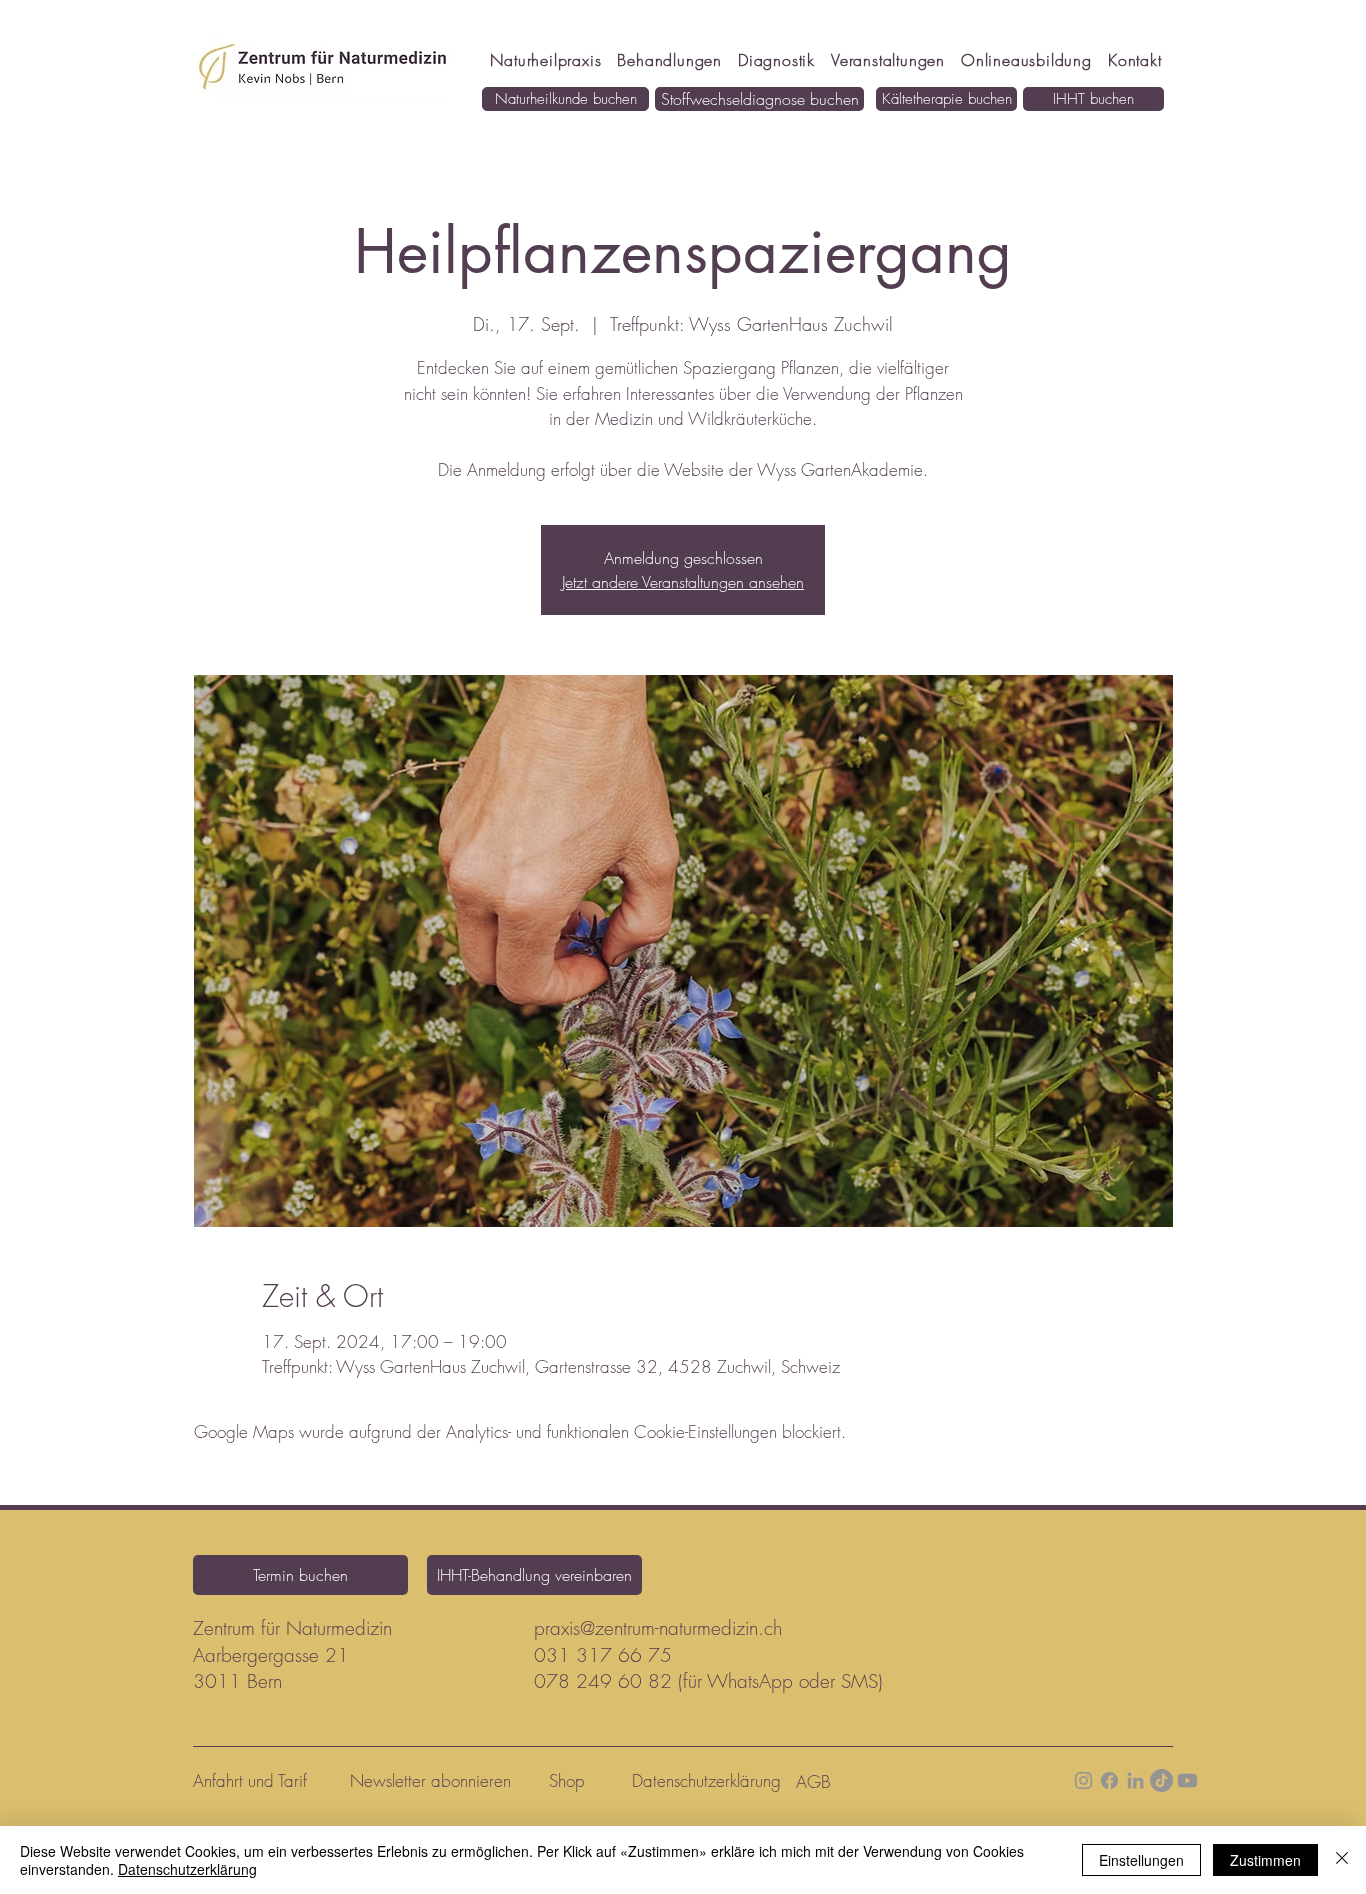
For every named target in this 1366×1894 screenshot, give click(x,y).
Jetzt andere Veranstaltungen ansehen (683, 582)
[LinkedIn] (1135, 1780)
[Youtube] (1187, 1780)
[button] (1026, 60)
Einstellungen (1141, 1860)
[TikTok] (1161, 1780)
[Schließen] (1342, 1860)
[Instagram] (1083, 1780)
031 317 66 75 (603, 1655)
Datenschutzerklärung (187, 1869)
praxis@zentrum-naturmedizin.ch (658, 1628)
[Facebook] (1109, 1780)
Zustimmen (1265, 1860)
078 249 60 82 (603, 1681)
